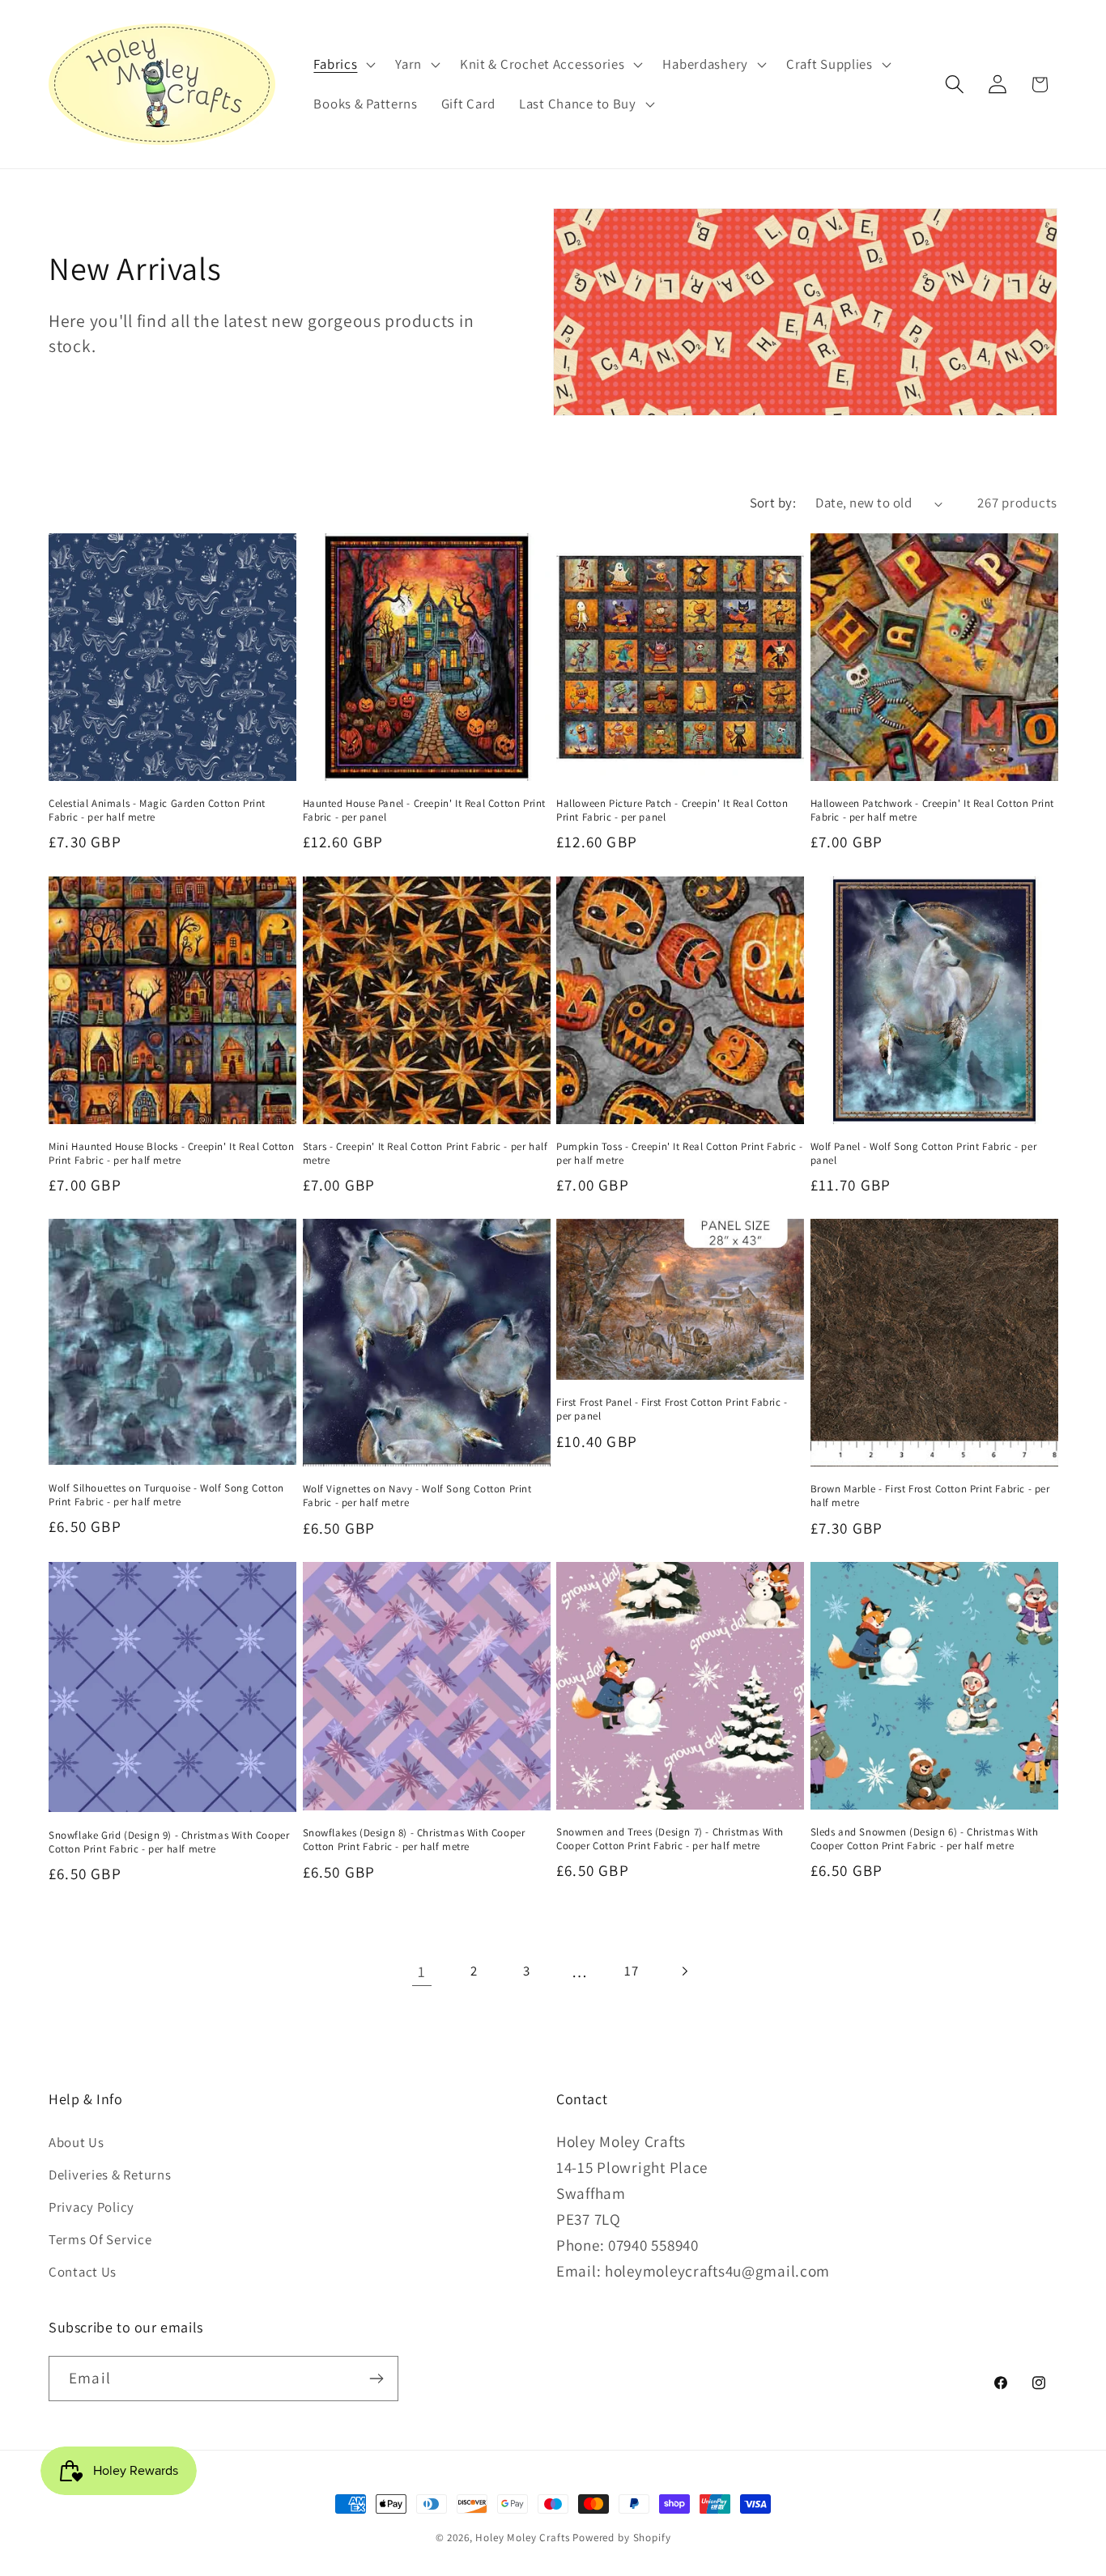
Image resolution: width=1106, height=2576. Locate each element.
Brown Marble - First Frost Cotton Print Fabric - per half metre (930, 1496)
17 (631, 1971)
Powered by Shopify (621, 2538)
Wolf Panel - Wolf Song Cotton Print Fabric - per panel (924, 1154)
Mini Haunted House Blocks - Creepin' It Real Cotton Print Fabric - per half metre (172, 1154)
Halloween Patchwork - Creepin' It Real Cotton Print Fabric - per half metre (933, 811)
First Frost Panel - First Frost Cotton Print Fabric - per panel (672, 1409)
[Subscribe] (376, 2379)
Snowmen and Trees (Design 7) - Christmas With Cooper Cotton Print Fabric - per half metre (670, 1839)
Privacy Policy (91, 2207)
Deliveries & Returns (110, 2175)
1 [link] (422, 1971)
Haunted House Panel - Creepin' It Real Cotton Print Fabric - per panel (425, 811)
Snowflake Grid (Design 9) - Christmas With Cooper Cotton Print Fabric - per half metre (169, 1842)
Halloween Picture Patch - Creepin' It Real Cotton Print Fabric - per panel (672, 811)
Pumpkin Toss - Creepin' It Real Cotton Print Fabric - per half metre (680, 1154)
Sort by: (773, 503)
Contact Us (83, 2272)
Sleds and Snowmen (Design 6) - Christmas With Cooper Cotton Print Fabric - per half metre (925, 1839)
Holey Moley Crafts (522, 2538)
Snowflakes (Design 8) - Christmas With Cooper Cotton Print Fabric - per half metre (414, 1840)
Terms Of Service (100, 2239)
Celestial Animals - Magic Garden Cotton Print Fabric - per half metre (157, 811)
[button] (343, 64)
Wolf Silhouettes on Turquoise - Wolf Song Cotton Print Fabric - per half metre (166, 1495)
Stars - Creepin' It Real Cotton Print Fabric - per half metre (425, 1154)
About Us (77, 2142)
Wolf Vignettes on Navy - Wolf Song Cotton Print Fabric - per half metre (417, 1496)
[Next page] (685, 1971)
